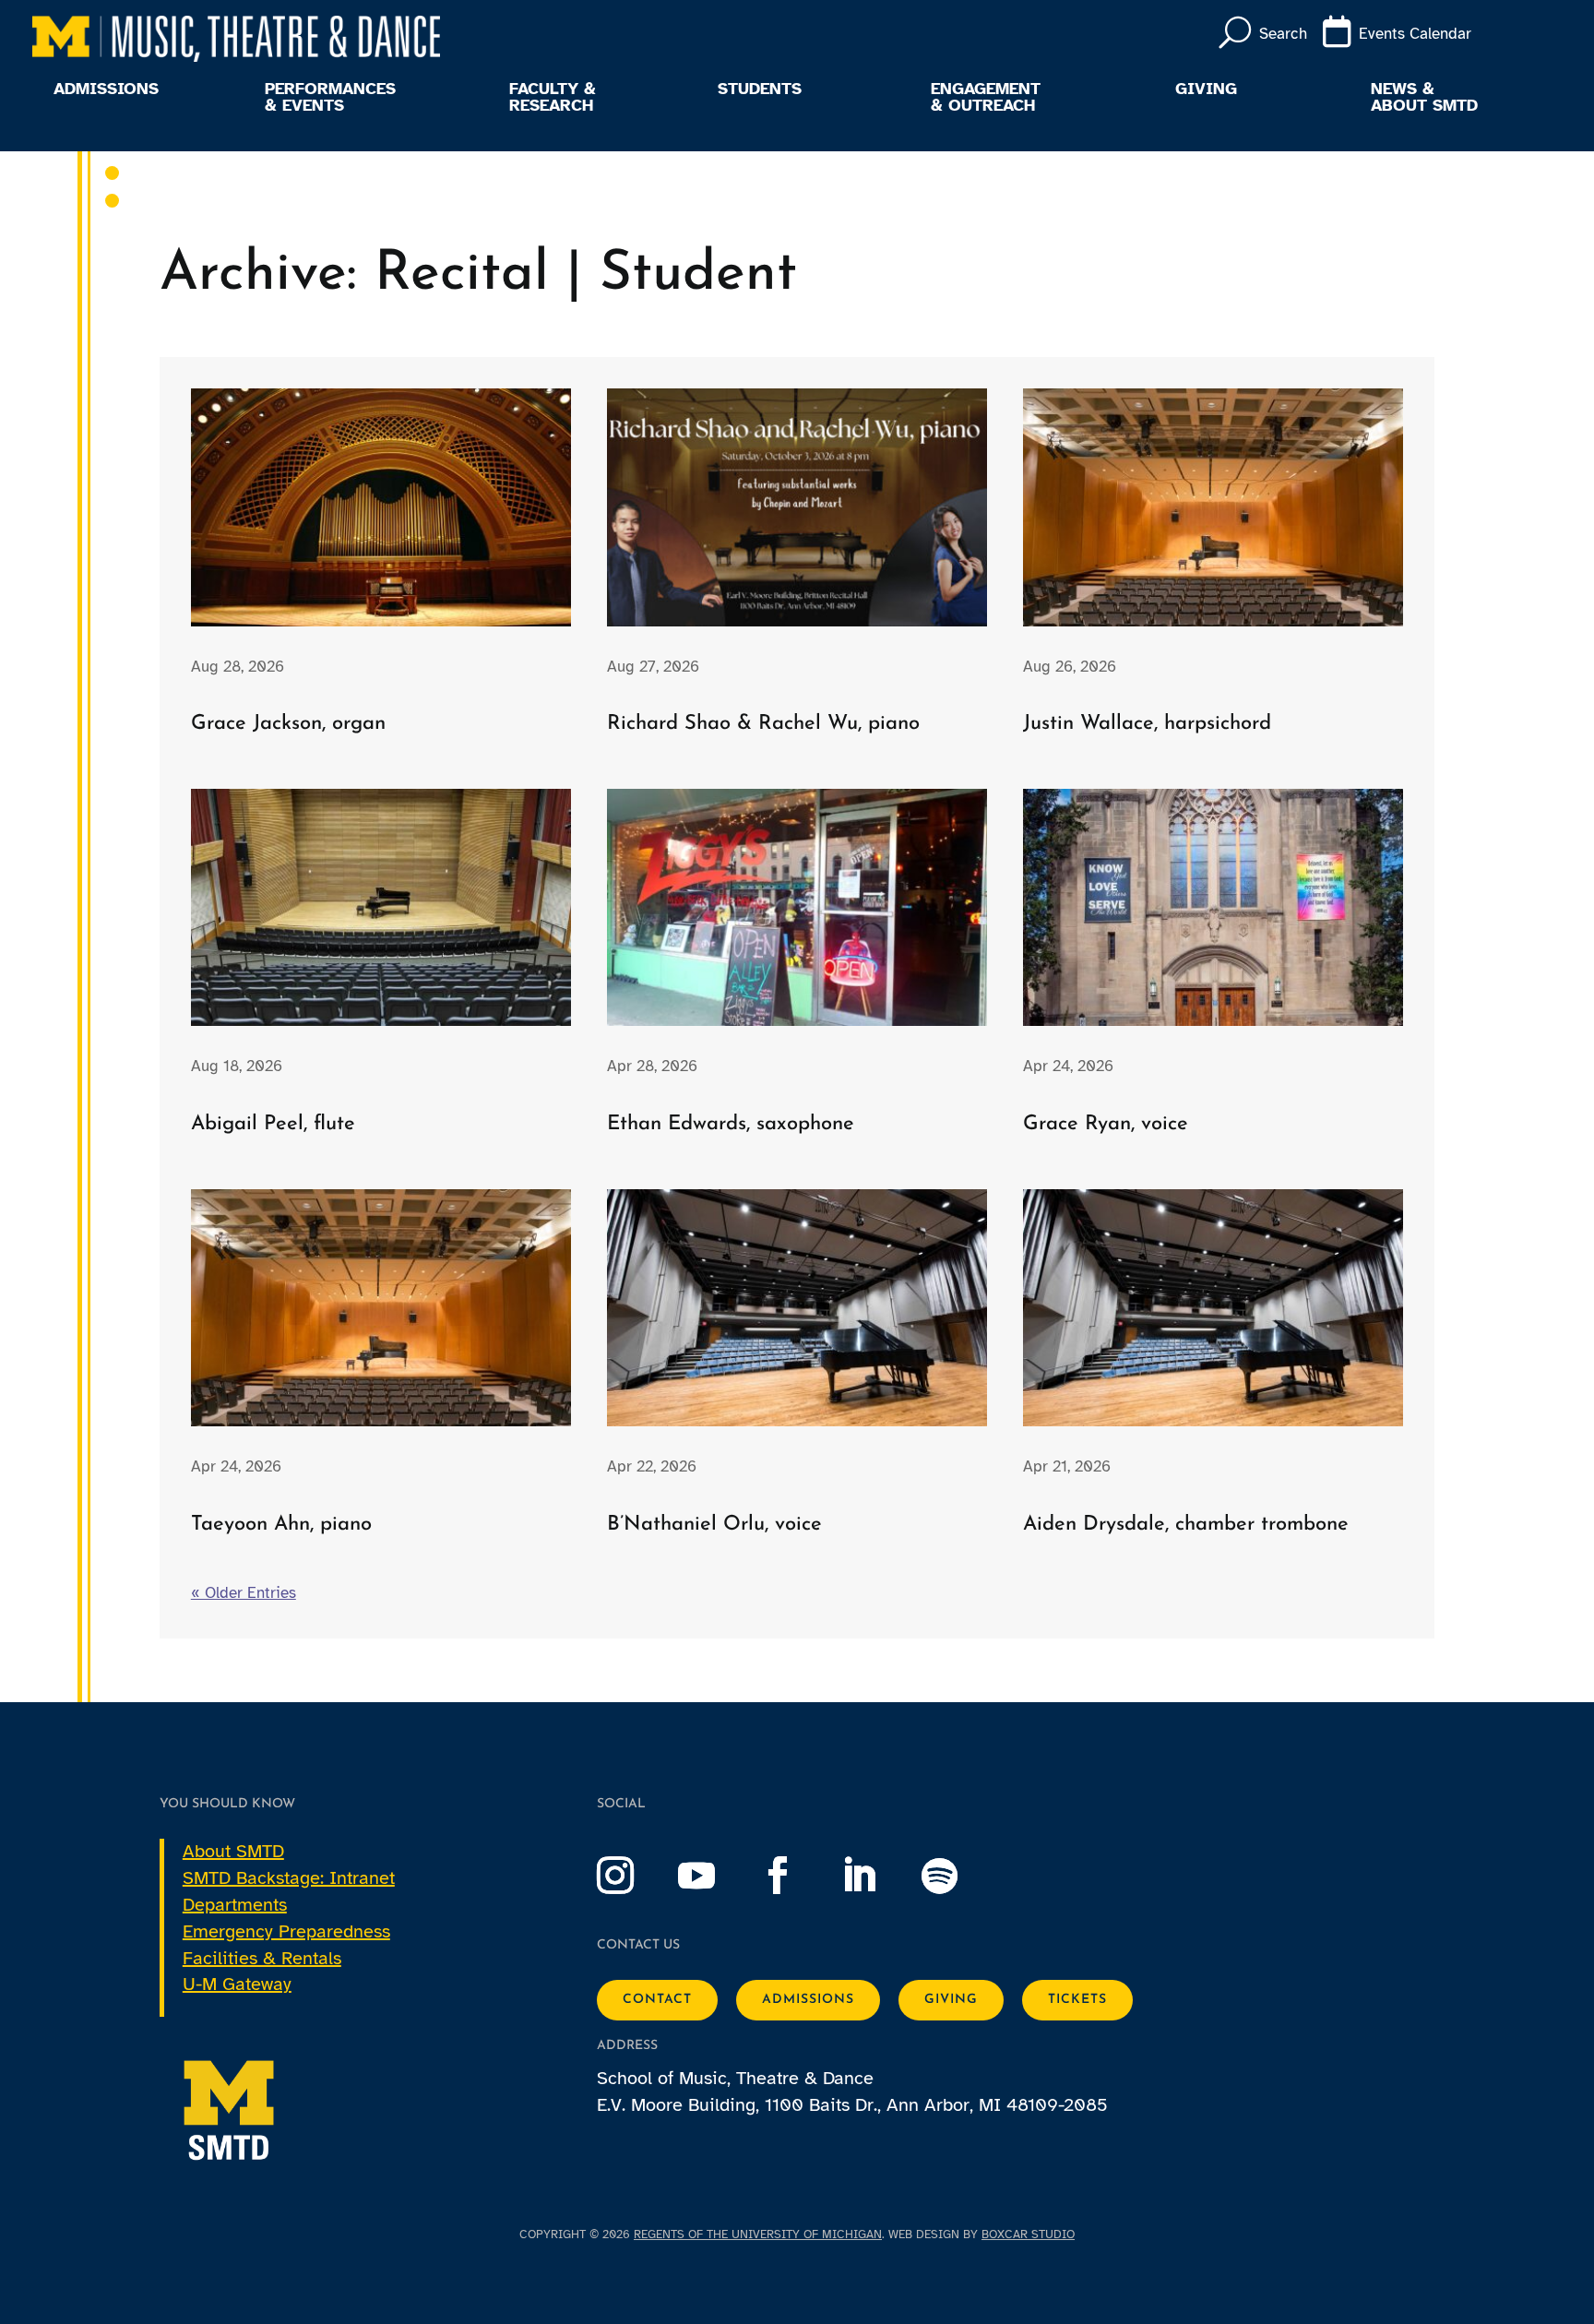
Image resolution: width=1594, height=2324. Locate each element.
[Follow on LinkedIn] (877, 1876)
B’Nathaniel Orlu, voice (714, 1525)
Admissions (106, 89)
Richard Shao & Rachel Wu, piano (763, 724)
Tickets (1077, 2000)
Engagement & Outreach (986, 98)
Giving (1206, 89)
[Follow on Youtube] (715, 1876)
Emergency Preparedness (286, 1931)
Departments (235, 1905)
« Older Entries (244, 1593)
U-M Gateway (237, 1984)
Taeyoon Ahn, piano (281, 1525)
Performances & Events (330, 98)
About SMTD (233, 1851)
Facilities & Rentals (262, 1958)
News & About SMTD (1424, 98)
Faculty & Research (553, 98)
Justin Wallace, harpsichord (1147, 724)
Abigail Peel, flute (273, 1124)
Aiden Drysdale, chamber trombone (1186, 1525)
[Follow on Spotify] (958, 1876)
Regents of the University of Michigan (758, 2235)
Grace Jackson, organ (288, 724)
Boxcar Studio (1028, 2235)
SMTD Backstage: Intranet (289, 1878)
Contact (657, 2000)
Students (760, 89)
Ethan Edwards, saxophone (731, 1124)
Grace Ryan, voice (1106, 1124)
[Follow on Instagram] (634, 1876)
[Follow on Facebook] (796, 1876)
